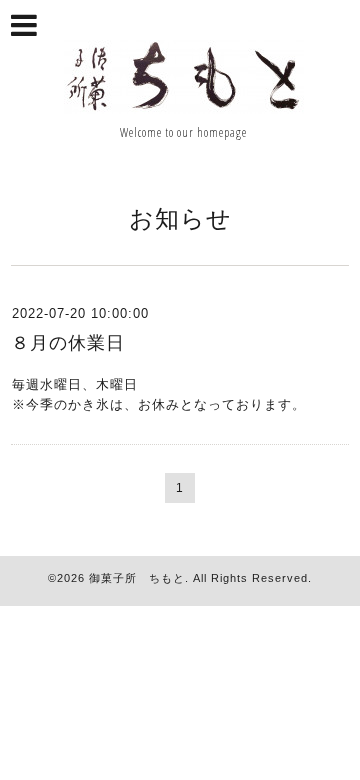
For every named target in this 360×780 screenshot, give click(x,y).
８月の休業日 (68, 343)
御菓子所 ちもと (137, 578)
